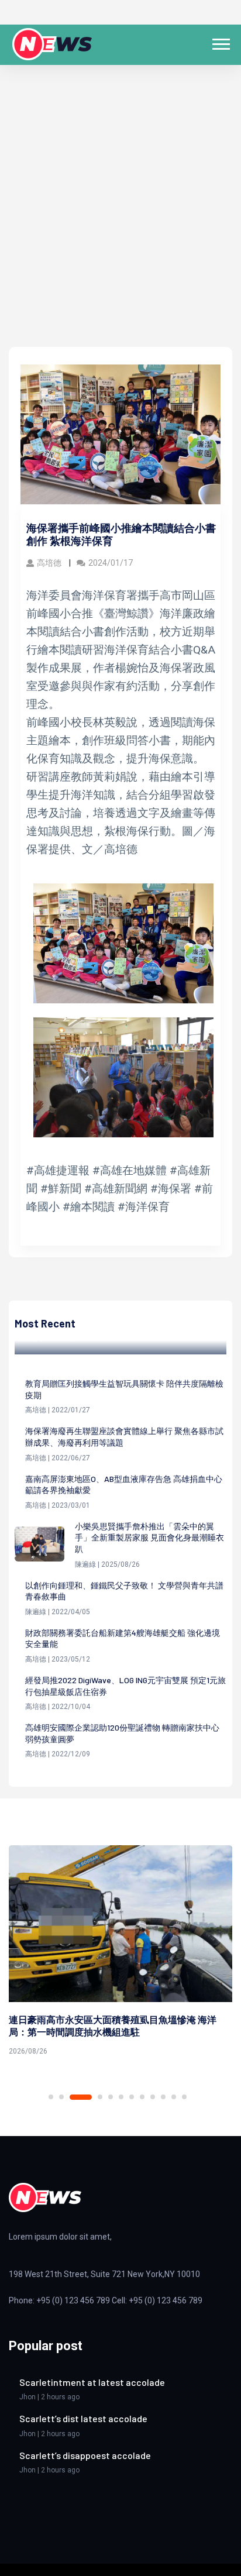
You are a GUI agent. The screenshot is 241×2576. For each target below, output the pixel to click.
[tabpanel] (120, 1953)
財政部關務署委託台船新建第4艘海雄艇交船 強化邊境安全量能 (123, 1638)
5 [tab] (111, 2097)
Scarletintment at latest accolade (92, 2382)
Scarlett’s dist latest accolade (83, 2418)
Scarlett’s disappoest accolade (85, 2455)
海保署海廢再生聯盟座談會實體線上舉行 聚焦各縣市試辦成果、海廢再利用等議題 (124, 1437)
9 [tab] (153, 2097)
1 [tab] (51, 2097)
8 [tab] (142, 2097)
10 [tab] (163, 2097)
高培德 (50, 563)
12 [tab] (184, 2097)
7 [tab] (132, 2097)
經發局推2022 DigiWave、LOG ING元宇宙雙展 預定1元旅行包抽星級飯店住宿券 (125, 1686)
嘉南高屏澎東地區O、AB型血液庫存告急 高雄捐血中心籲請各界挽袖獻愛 (124, 1485)
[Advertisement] (120, 221)
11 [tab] (174, 2097)
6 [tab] (121, 2097)
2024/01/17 (111, 563)
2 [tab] (61, 2097)
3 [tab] (81, 2097)
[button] (220, 42)
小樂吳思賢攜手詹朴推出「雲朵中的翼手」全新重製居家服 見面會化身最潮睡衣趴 (149, 1538)
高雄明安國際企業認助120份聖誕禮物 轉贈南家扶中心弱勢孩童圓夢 (122, 1733)
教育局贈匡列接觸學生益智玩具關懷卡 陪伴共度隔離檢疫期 (124, 1389)
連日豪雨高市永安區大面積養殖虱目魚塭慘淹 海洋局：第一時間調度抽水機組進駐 (113, 2025)
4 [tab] (100, 2097)
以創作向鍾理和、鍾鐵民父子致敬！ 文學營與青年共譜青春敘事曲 (124, 1591)
